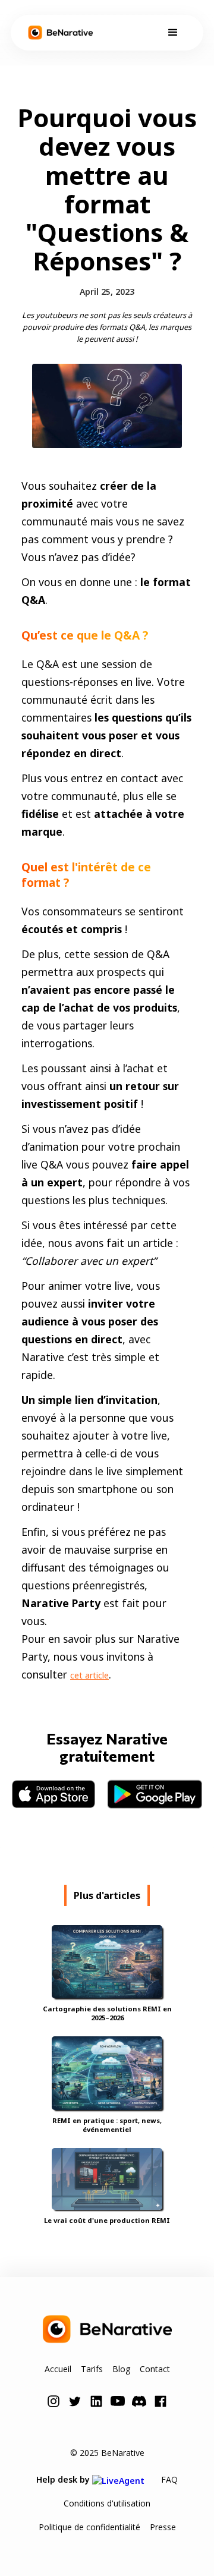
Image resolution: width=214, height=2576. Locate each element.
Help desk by (64, 2479)
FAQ (169, 2479)
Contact (155, 2369)
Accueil (58, 2369)
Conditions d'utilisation (107, 2503)
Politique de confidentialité (89, 2527)
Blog (121, 2369)
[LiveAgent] (122, 2479)
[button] (173, 33)
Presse (163, 2527)
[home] (60, 33)
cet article (89, 1675)
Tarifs (92, 2369)
